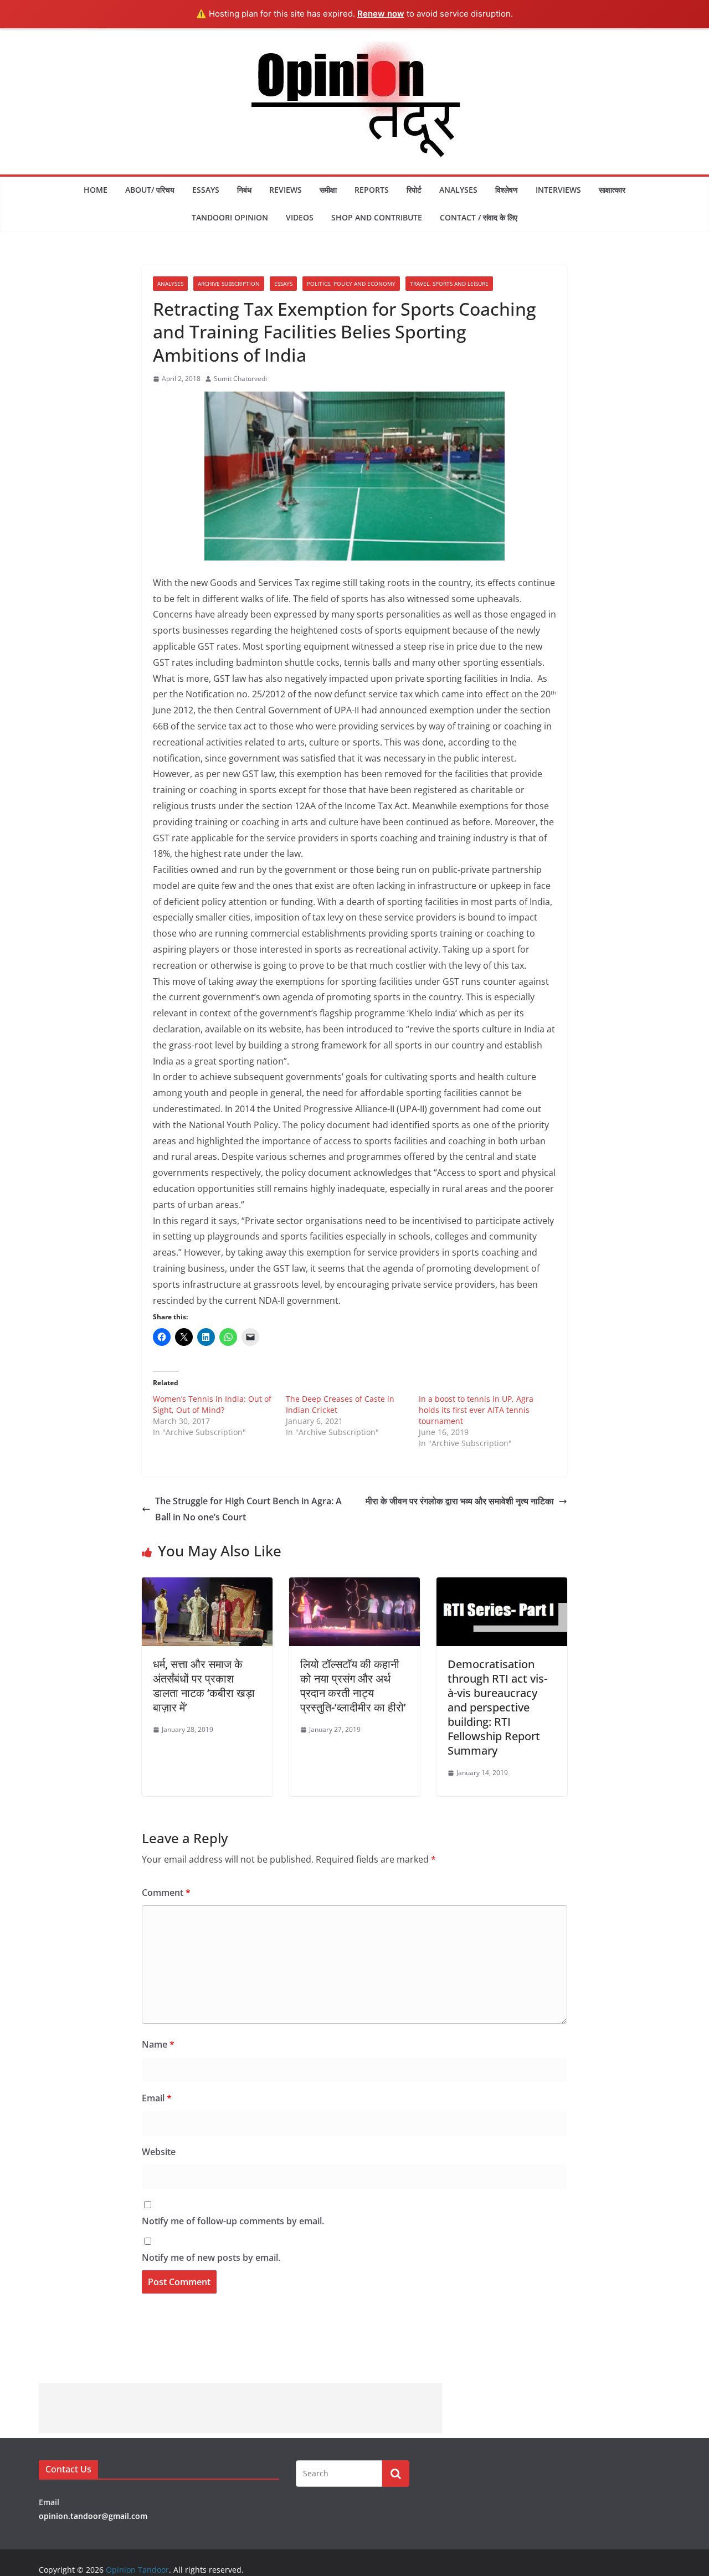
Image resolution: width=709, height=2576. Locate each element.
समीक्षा (328, 190)
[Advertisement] (240, 2408)
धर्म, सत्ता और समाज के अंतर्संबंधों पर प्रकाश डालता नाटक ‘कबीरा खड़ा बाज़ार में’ (204, 1686)
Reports (372, 190)
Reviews (286, 190)
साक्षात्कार (612, 190)
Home (96, 190)
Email (157, 2098)
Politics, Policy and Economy (351, 284)
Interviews (558, 190)
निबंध (244, 190)
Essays (206, 190)
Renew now (381, 14)
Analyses (458, 190)
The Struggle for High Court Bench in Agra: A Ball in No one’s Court (248, 1509)
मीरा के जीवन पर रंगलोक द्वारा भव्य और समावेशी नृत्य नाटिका (460, 1501)
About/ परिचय (150, 190)
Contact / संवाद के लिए (479, 217)
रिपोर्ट (414, 190)
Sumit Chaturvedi (240, 379)
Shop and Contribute (377, 217)
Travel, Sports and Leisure (449, 284)
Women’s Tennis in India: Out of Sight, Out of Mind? (212, 1404)
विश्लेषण (507, 190)
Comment (166, 1893)
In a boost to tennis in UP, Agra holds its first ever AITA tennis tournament (476, 1410)
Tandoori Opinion (230, 217)
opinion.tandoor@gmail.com (93, 2516)
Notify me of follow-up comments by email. (233, 2221)
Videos (300, 217)
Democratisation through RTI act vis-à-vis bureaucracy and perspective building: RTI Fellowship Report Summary (497, 1707)
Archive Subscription (229, 284)
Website (159, 2152)
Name (158, 2044)
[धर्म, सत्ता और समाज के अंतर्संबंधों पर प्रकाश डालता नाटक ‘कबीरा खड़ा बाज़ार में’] (207, 1585)
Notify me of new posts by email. (211, 2258)
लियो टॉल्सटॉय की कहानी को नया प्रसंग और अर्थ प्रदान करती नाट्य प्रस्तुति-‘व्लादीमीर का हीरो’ (353, 1686)
